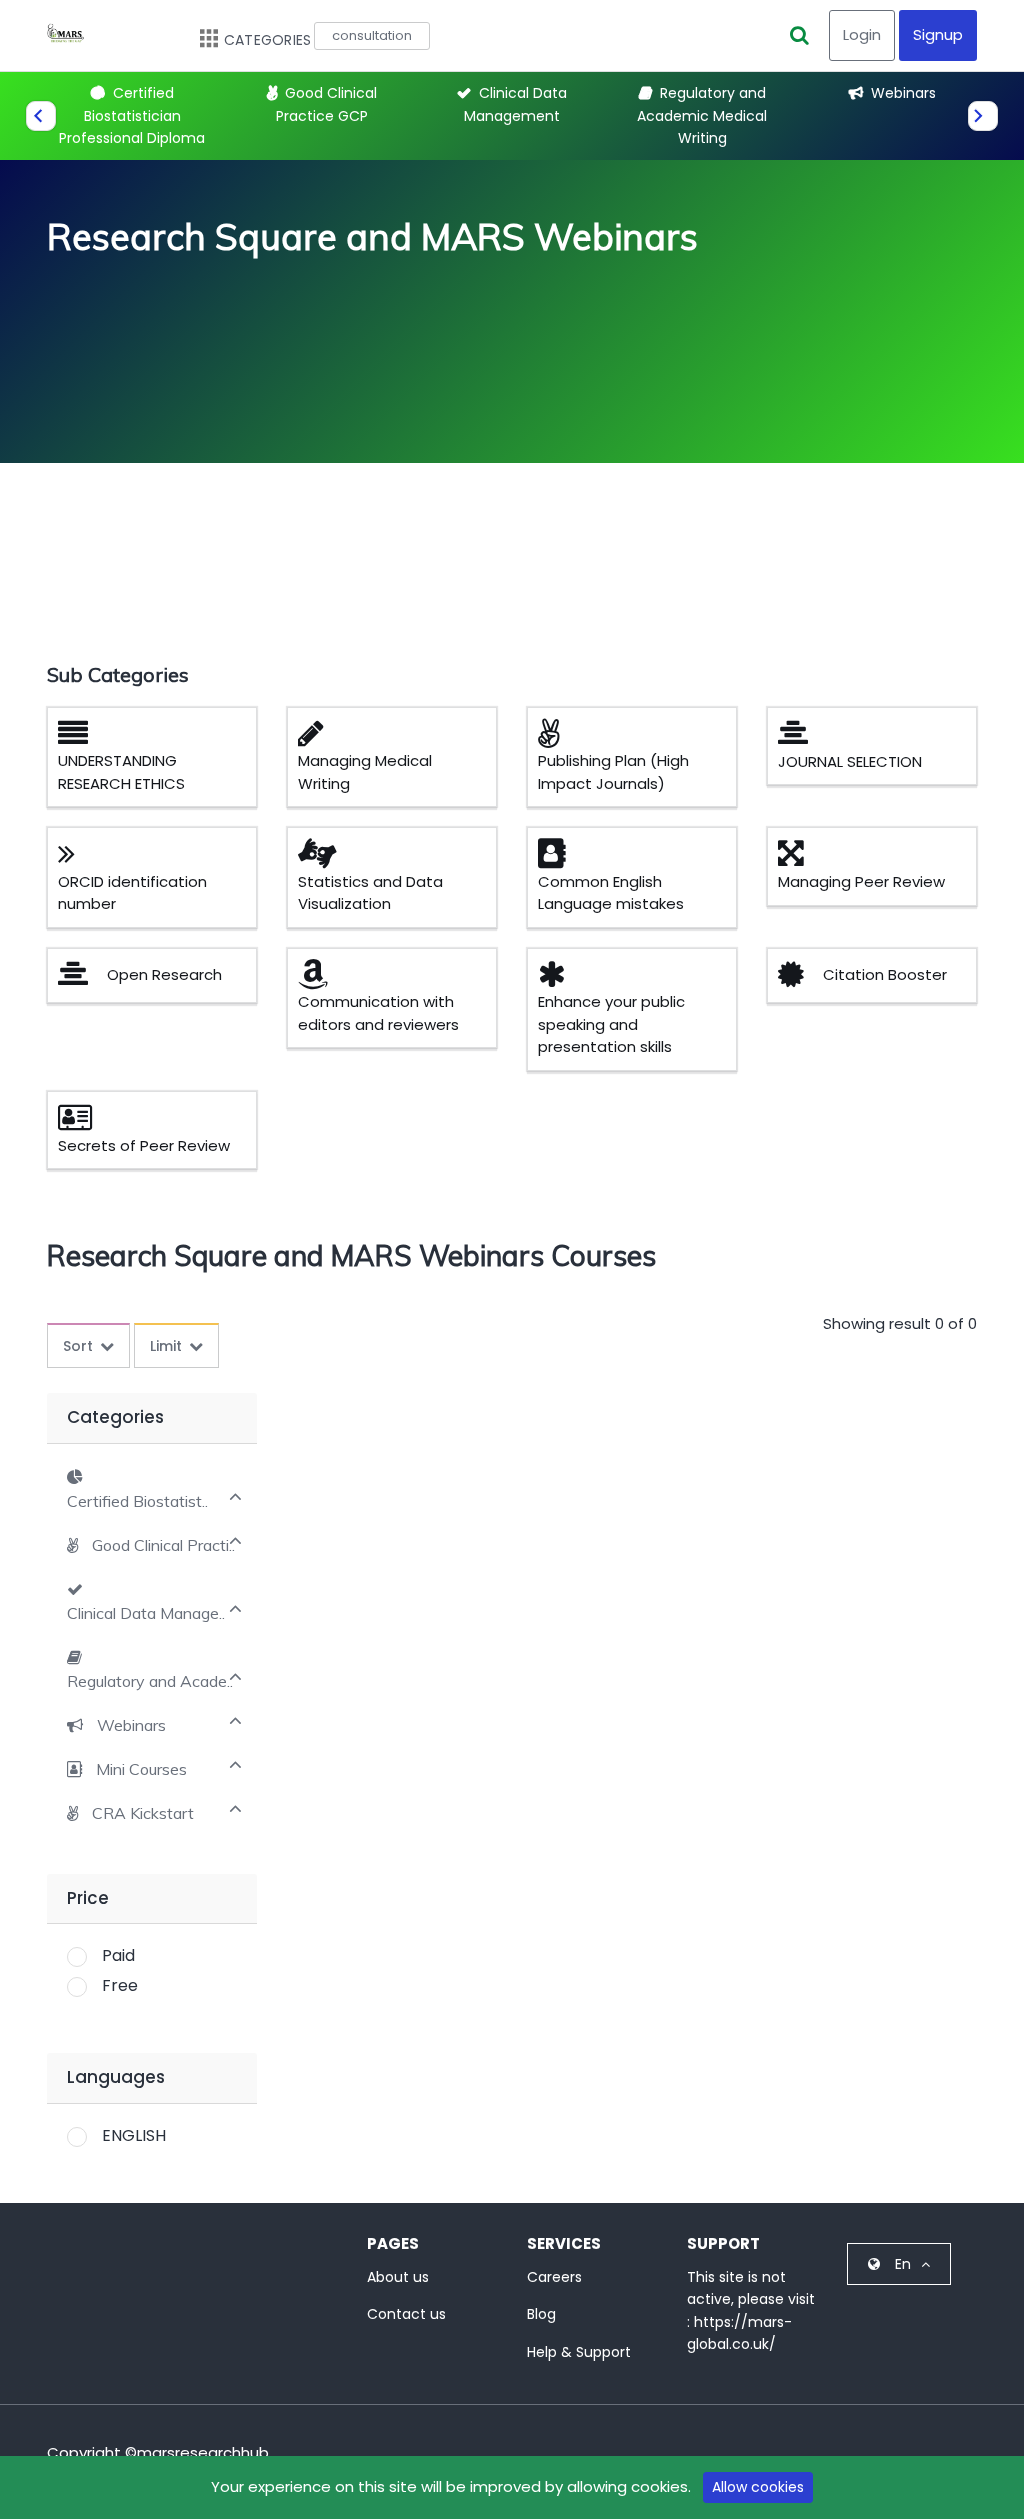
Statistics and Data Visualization (370, 893)
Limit (166, 1346)
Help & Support (579, 2352)
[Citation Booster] (798, 979)
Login (862, 34)
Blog (541, 2314)
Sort (78, 1346)
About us (398, 2277)
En (903, 2264)
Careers (554, 2277)
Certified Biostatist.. (137, 1501)
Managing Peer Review (861, 881)
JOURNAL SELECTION (850, 761)
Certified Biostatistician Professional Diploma (132, 115)
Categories (267, 40)
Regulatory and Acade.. (150, 1681)
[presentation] (41, 116)
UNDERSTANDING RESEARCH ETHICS (121, 772)
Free (120, 1985)
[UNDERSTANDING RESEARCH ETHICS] (80, 738)
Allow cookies (758, 2487)
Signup (938, 34)
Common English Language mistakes (611, 893)
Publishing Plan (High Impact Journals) (613, 772)
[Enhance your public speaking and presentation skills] (559, 979)
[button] (151, 1545)
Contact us (406, 2314)
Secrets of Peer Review (144, 1145)
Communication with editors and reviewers (378, 1013)
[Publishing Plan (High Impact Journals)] (556, 738)
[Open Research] (80, 979)
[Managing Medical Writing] (318, 738)
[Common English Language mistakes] (559, 858)
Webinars (903, 93)
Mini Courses (141, 1769)
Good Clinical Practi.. (163, 1545)
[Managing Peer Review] (798, 858)
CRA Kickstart (143, 1813)
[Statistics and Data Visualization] (325, 858)
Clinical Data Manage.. (146, 1613)
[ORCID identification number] (74, 858)
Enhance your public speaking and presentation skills (611, 1024)
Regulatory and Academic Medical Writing (702, 115)
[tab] (152, 1488)
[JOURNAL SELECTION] (800, 738)
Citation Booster (885, 974)
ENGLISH (134, 2135)
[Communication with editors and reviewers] (320, 979)
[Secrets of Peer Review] (82, 1122)
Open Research (164, 974)
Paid (118, 1955)
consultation (372, 35)
